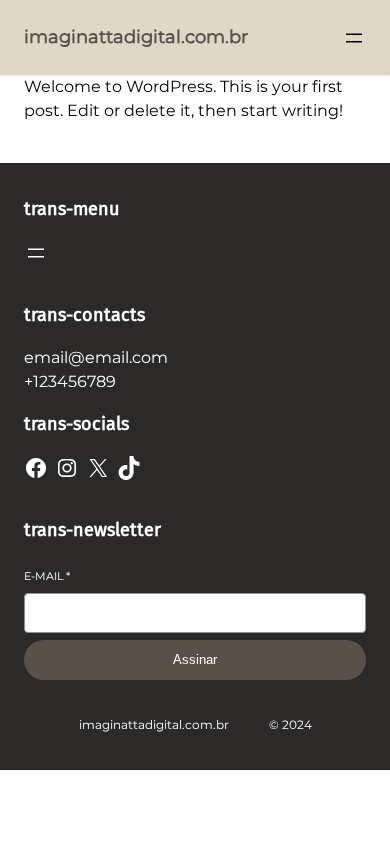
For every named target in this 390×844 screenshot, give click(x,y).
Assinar (195, 659)
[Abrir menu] (354, 38)
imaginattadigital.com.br (136, 37)
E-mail (47, 576)
